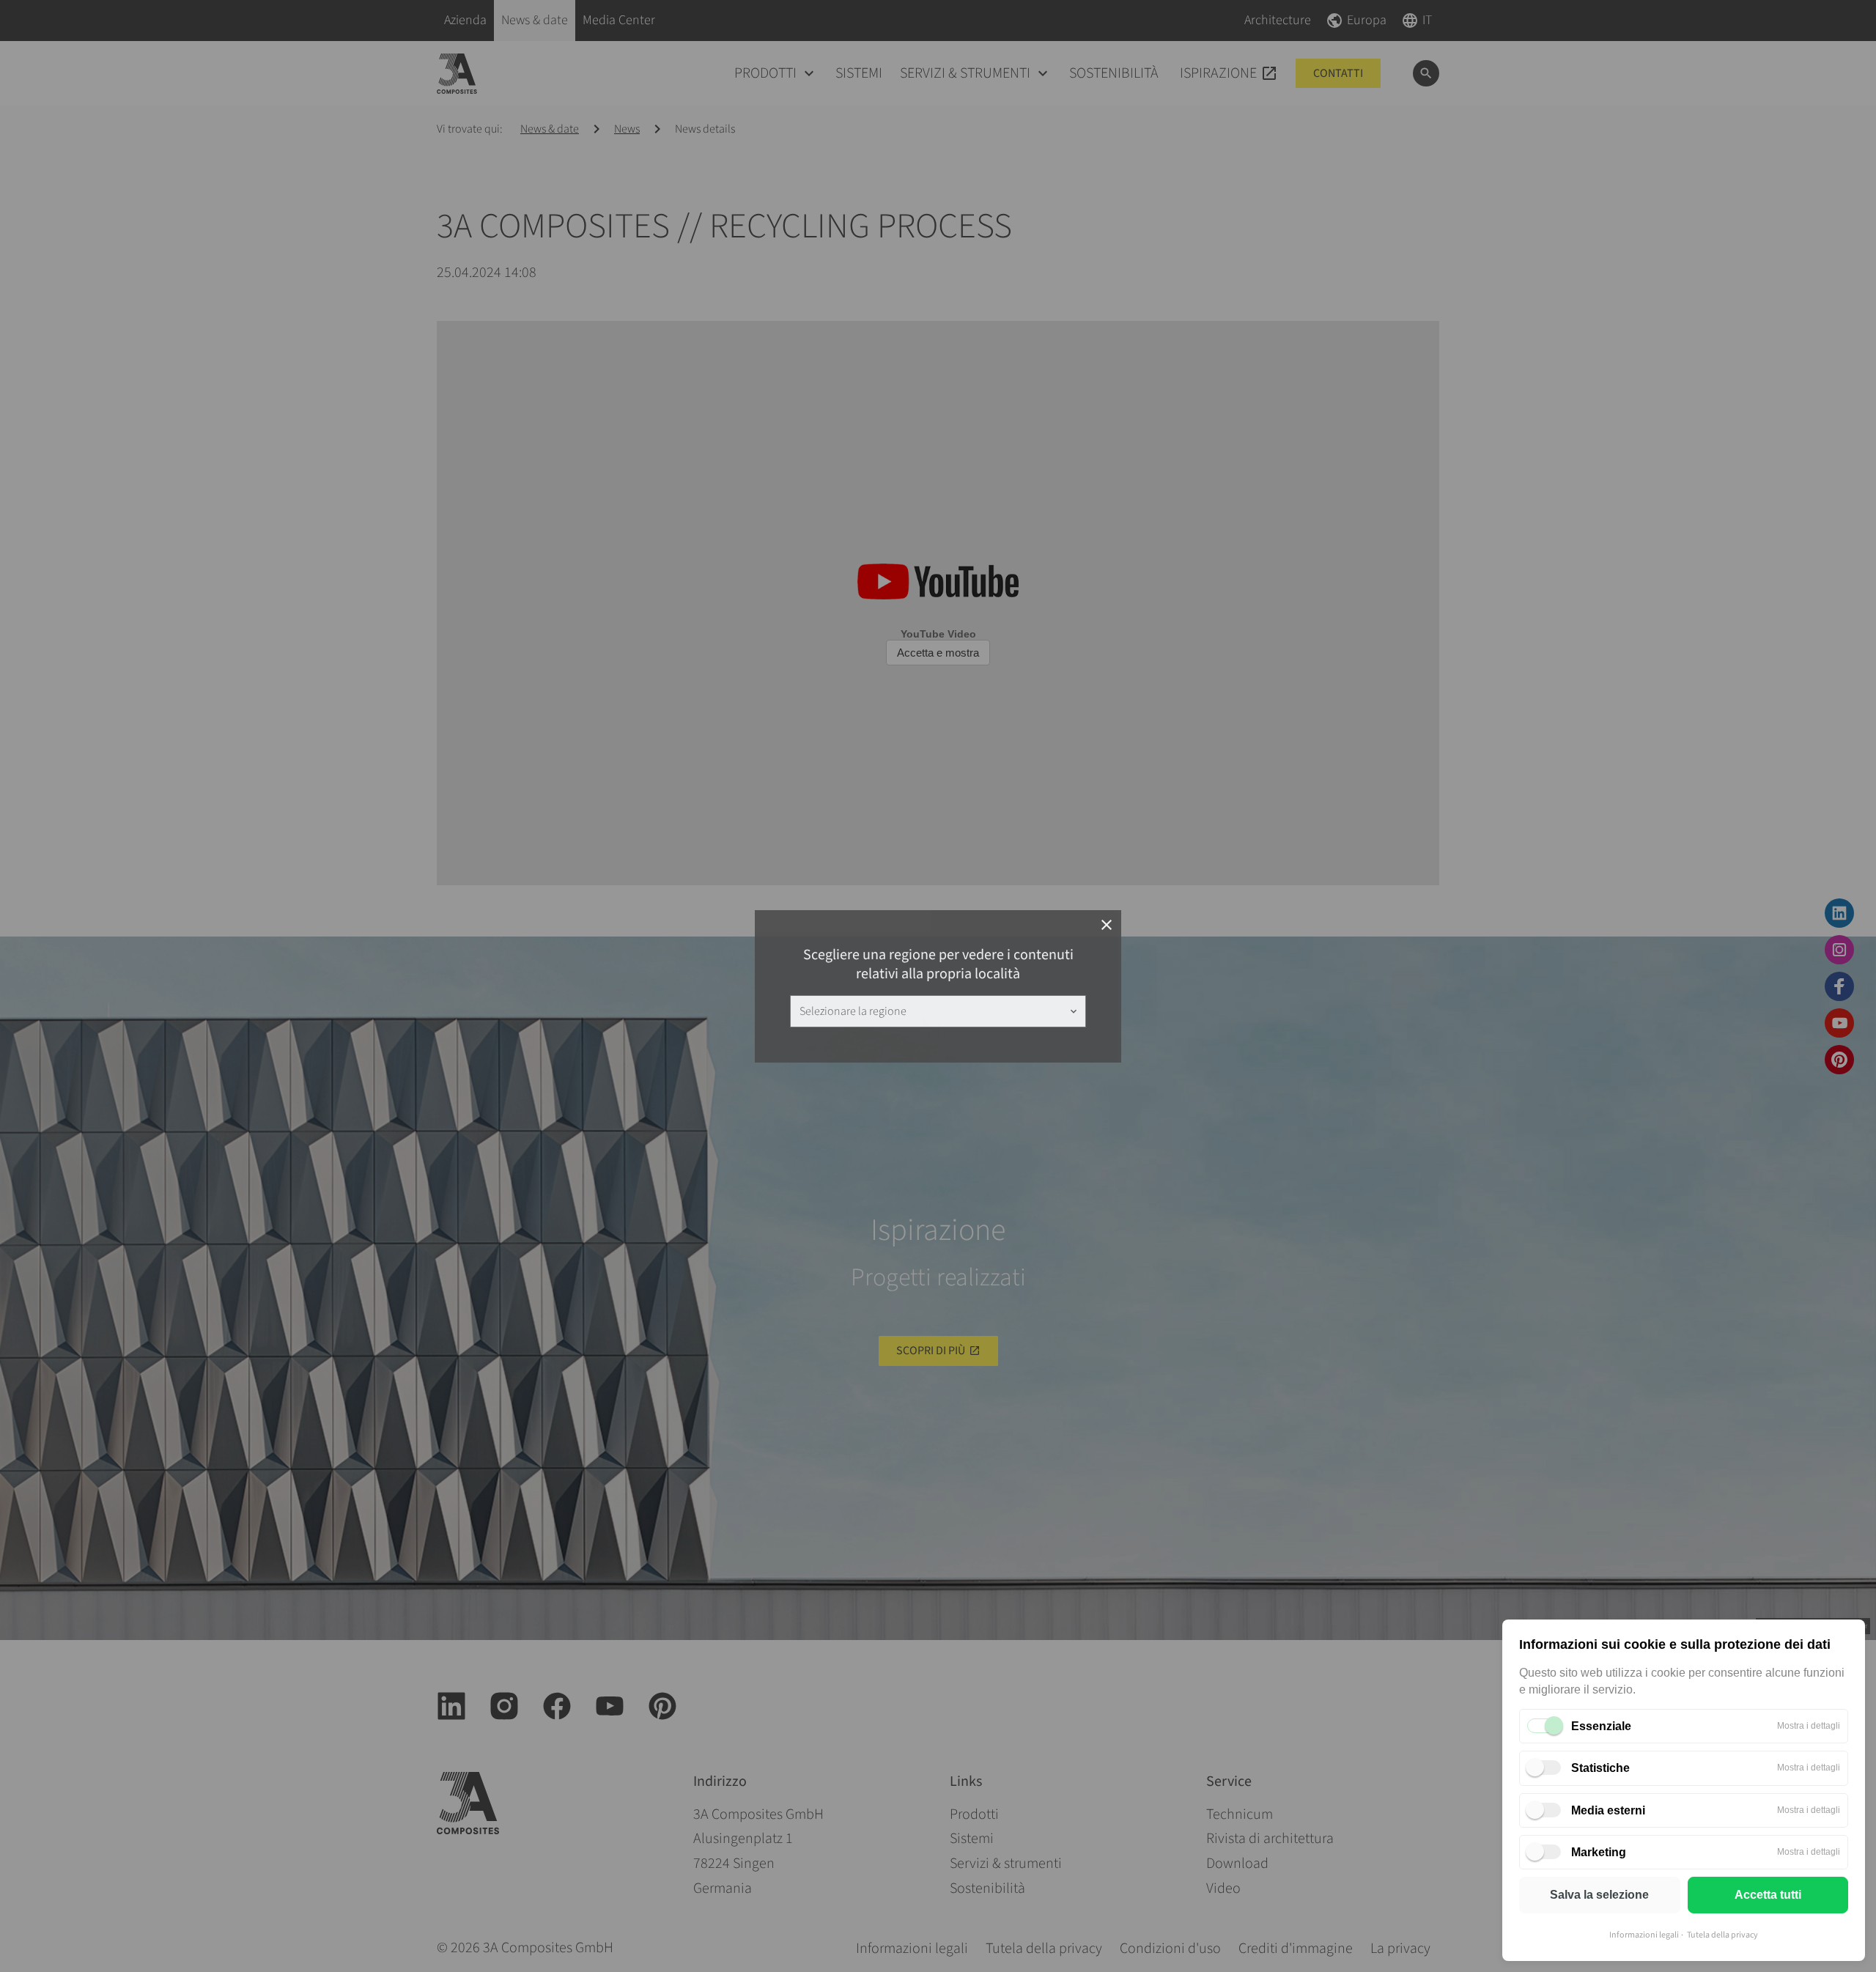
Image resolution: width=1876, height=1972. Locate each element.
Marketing (1599, 1852)
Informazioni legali (1644, 1935)
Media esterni (1608, 1810)
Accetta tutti (1768, 1895)
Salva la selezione (1599, 1895)
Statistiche (1600, 1768)
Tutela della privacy (1722, 1935)
